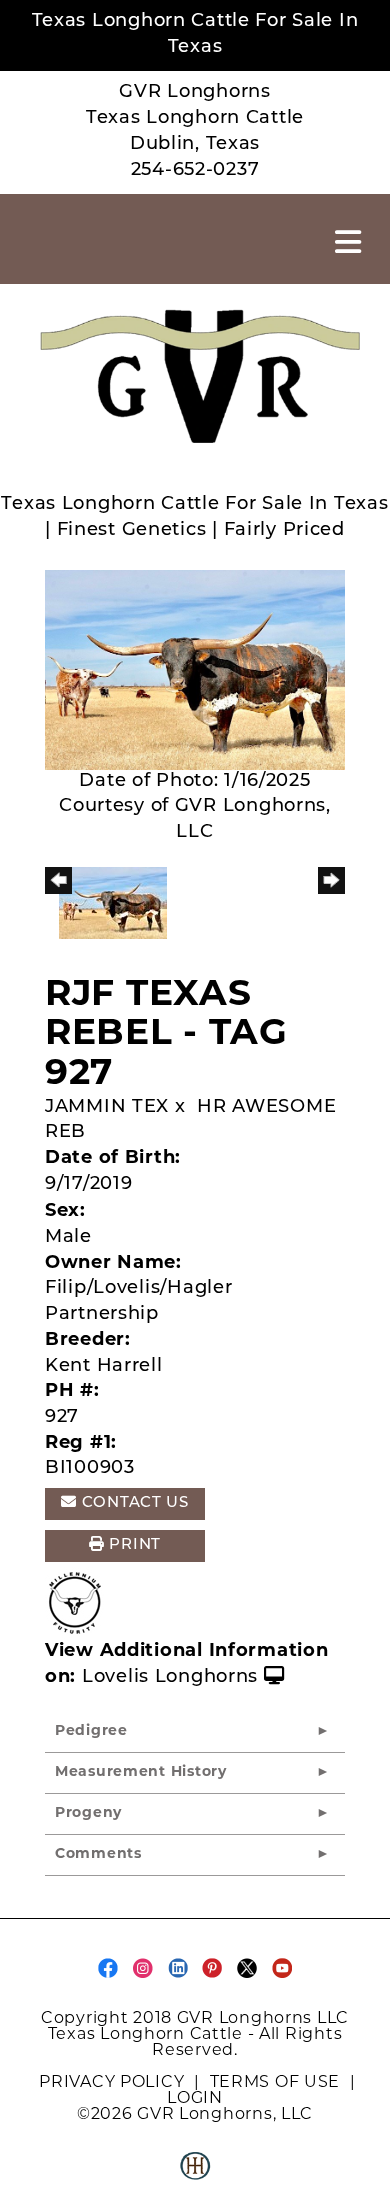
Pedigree (91, 1731)
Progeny (88, 1813)
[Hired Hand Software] (195, 2174)
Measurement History (141, 1772)
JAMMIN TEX (107, 1108)
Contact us (133, 1503)
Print (133, 1545)
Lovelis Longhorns (170, 1678)
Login (195, 2097)
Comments (98, 1854)
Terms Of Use (275, 2081)
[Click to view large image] (195, 670)
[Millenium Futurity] (80, 1604)
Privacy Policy (111, 2081)
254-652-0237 (195, 171)
